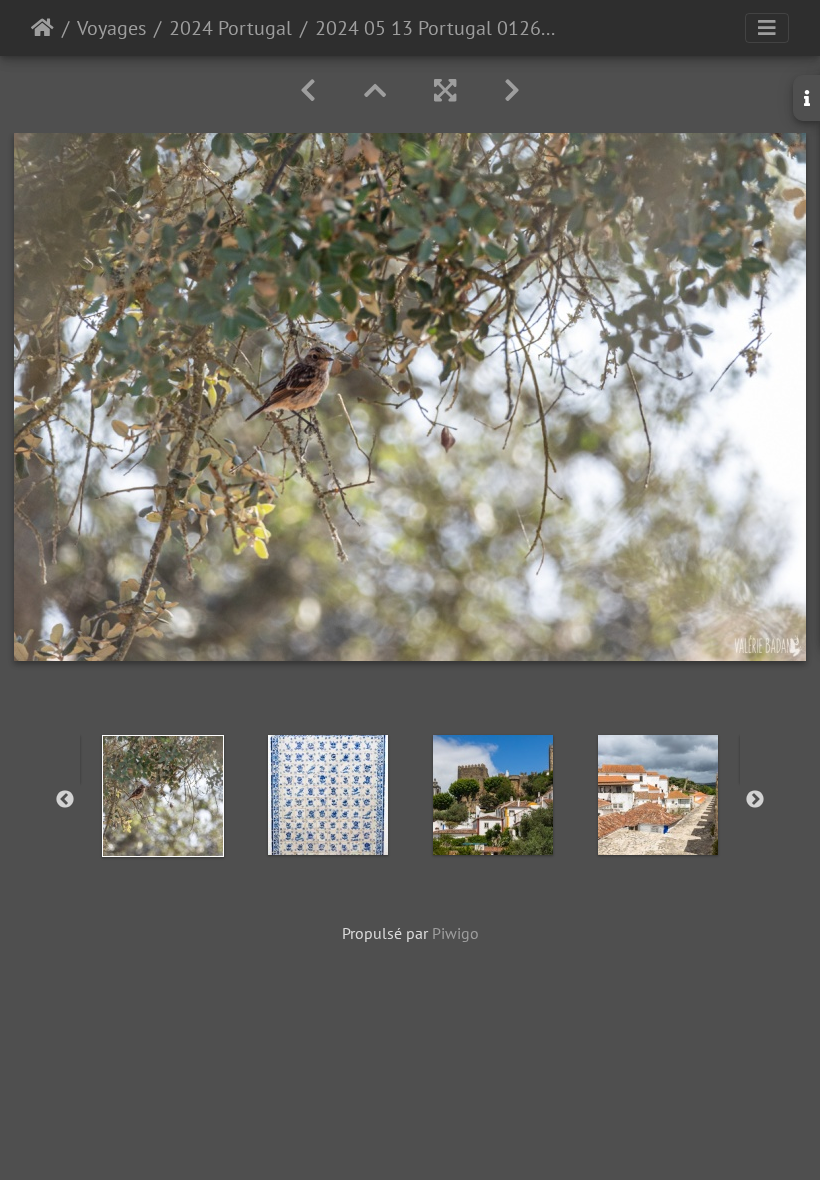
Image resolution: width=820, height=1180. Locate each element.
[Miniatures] (375, 90)
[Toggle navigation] (767, 28)
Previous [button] (65, 800)
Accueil (42, 28)
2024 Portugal (230, 28)
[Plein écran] (445, 90)
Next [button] (755, 800)
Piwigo (455, 933)
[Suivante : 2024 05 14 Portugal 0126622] (512, 90)
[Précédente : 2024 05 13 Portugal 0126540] (308, 90)
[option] (162, 796)
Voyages (111, 28)
